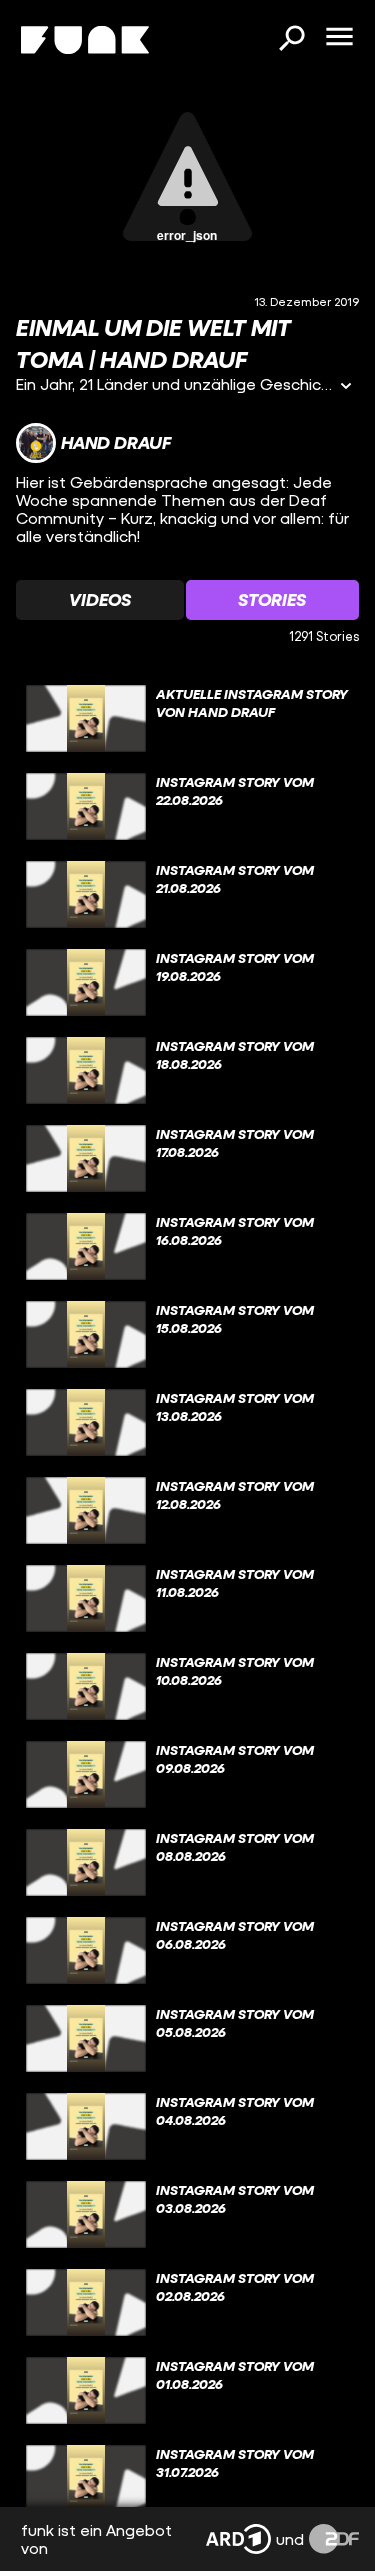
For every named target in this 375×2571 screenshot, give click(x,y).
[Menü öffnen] (339, 38)
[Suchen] (291, 40)
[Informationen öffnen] (346, 387)
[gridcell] (187, 719)
